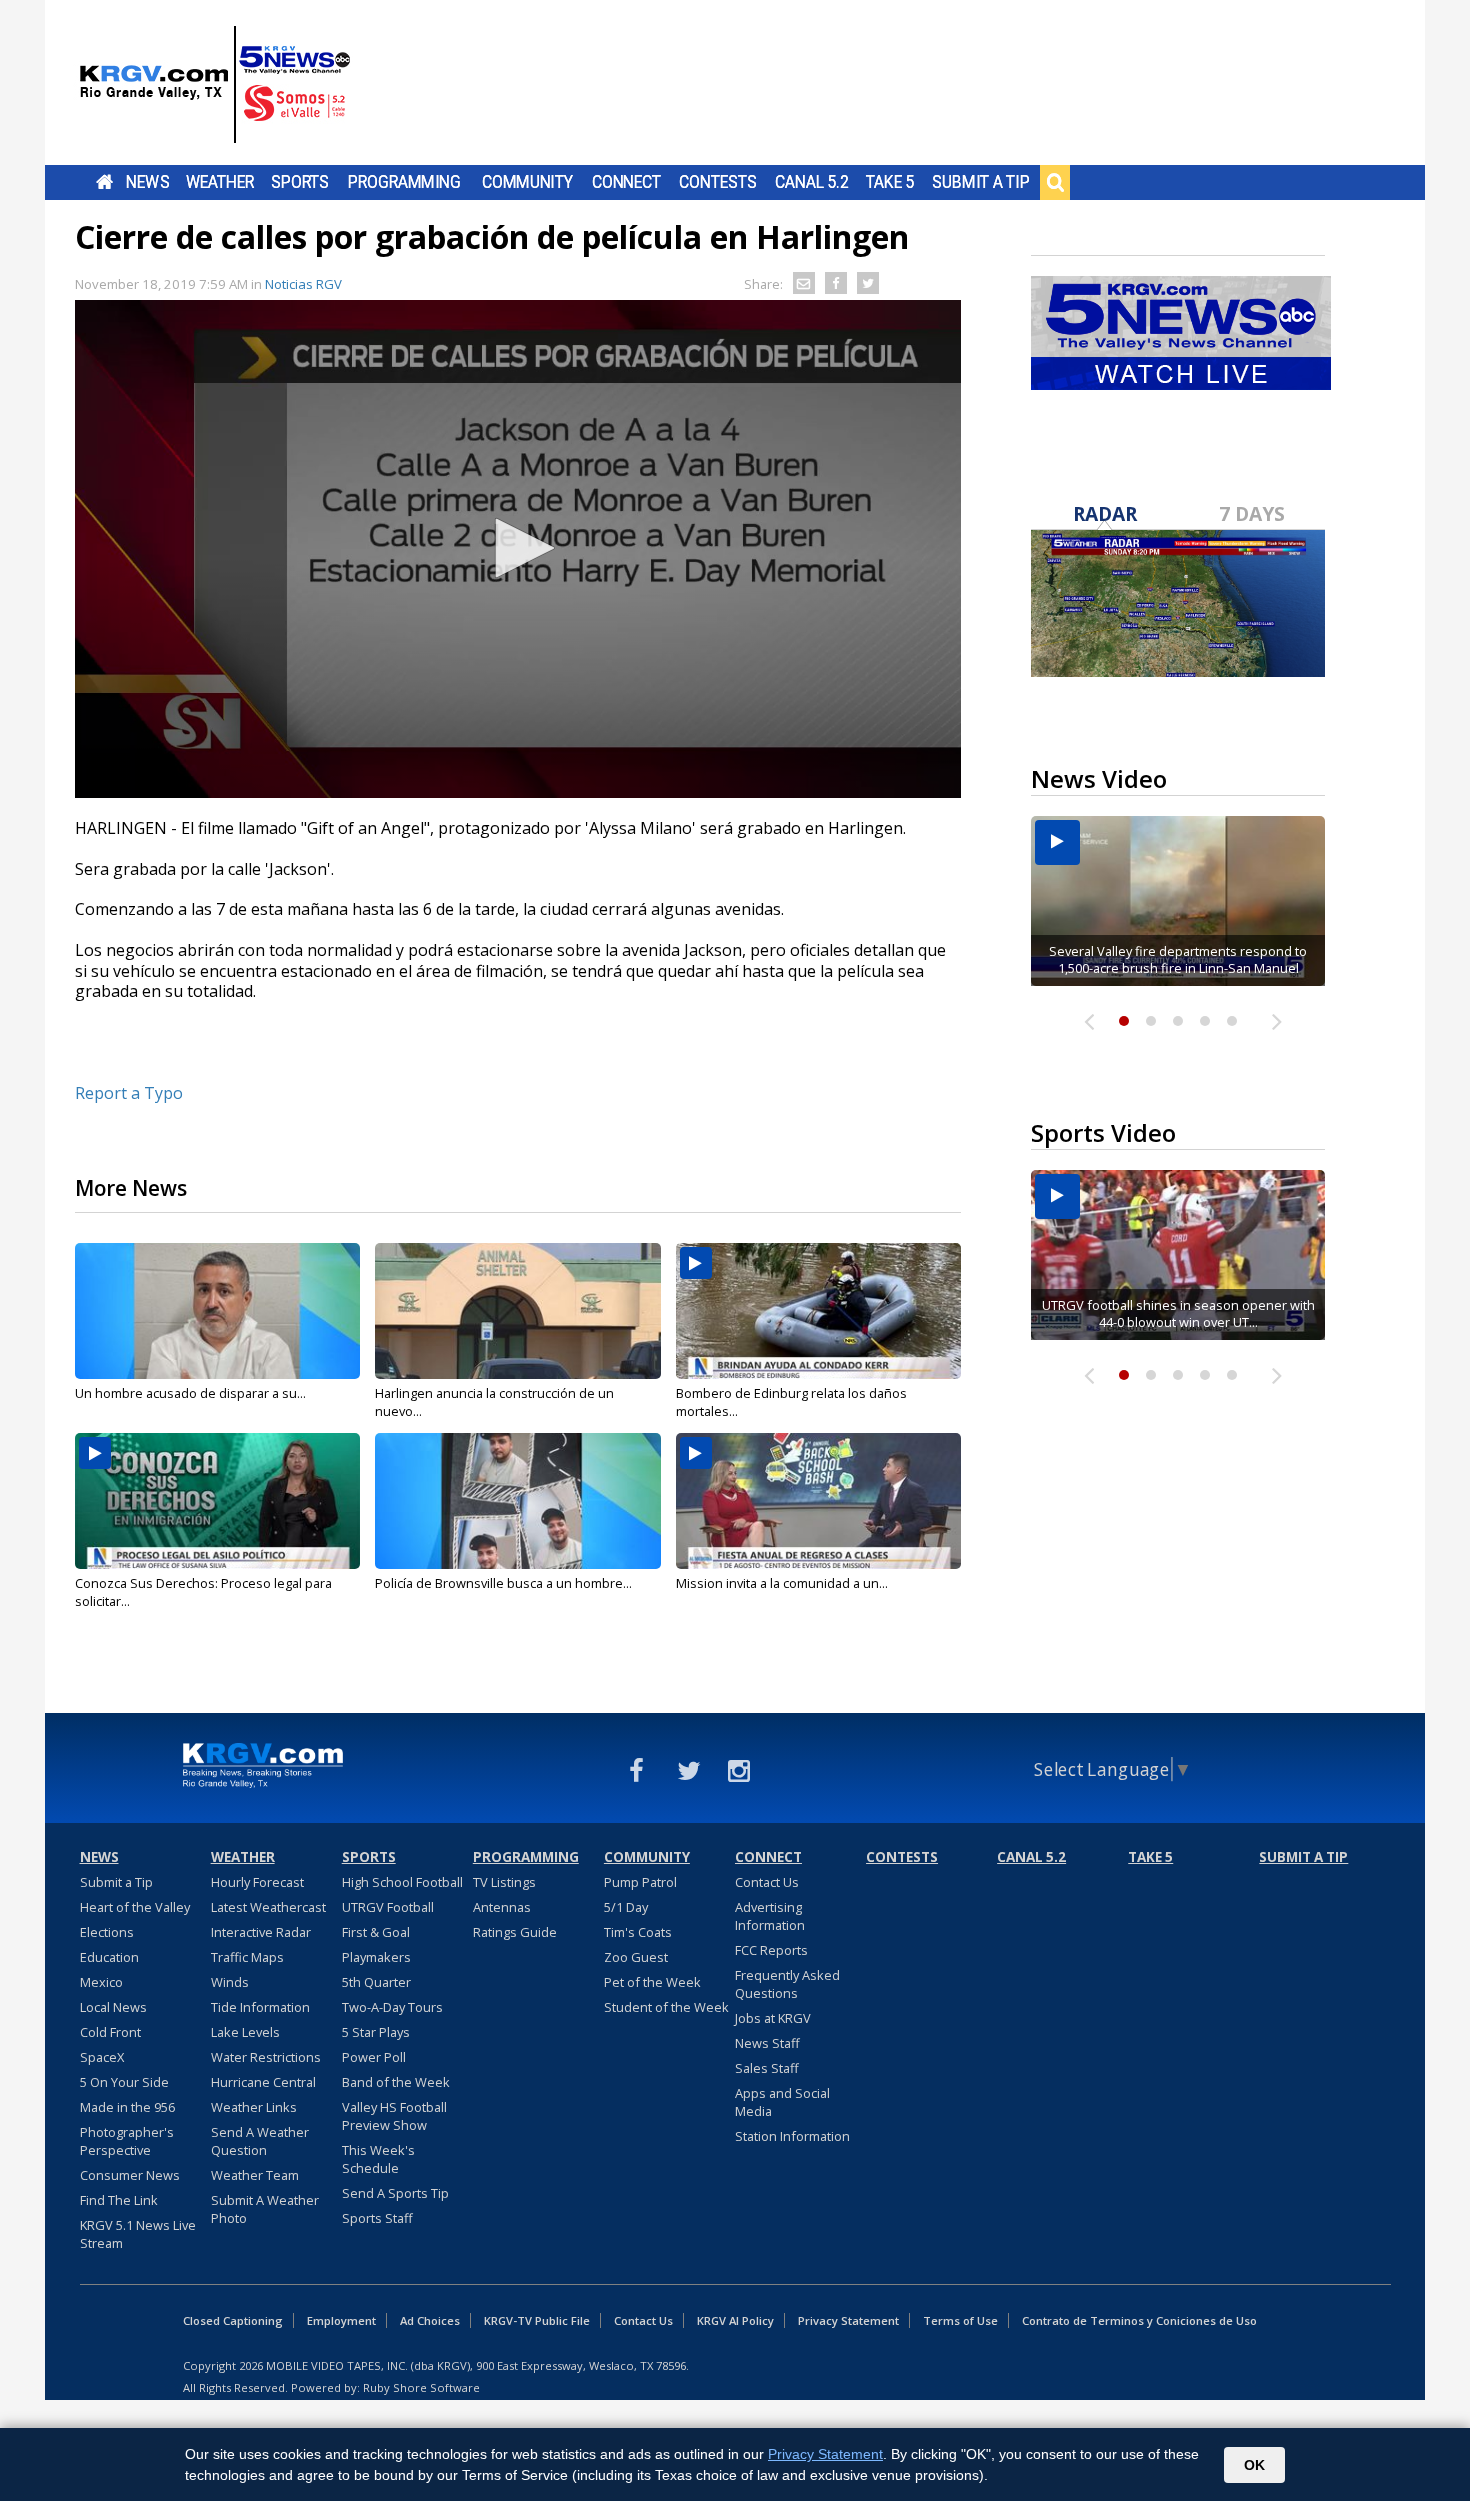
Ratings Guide (515, 1932)
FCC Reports (771, 1950)
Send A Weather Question (260, 2141)
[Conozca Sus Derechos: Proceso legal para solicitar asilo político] (217, 1501)
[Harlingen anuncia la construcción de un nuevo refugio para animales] (517, 1311)
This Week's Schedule (378, 2159)
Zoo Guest (636, 1957)
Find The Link (119, 2200)
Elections (107, 1932)
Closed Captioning (233, 2320)
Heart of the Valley (135, 1907)
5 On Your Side (124, 2082)
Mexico (101, 1982)
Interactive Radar (261, 1932)
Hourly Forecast (257, 1882)
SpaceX (102, 2057)
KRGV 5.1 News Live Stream (138, 2234)
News (147, 182)
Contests (717, 182)
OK (1254, 2465)
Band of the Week (396, 2082)
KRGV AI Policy (735, 2320)
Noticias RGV (303, 284)
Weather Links (254, 2107)
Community (527, 182)
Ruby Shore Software (421, 2387)
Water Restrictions (266, 2057)
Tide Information (260, 2007)
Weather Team (255, 2175)
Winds (230, 1982)
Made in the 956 (127, 2107)
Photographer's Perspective (127, 2141)
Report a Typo (129, 1093)
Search (1055, 182)
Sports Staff (377, 2218)
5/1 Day (626, 1907)
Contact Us (767, 1882)
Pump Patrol (640, 1882)
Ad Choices (430, 2320)
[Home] (215, 85)
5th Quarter (376, 1982)
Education (109, 1957)
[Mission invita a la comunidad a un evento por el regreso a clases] (818, 1501)
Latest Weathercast (268, 1907)
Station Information (792, 2136)
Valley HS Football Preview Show (394, 2116)
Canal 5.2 (812, 182)
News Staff (767, 2043)
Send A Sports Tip (395, 2193)
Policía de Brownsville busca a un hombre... (503, 1583)
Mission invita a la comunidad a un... (782, 1583)
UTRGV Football (388, 1907)
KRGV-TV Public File (537, 2320)
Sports (300, 182)
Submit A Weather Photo (265, 2209)
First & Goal (376, 1932)
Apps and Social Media (782, 2102)
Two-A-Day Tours (392, 2007)
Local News (113, 2007)
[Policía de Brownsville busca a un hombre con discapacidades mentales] (517, 1501)
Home (104, 182)
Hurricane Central (263, 2082)
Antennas (502, 1907)
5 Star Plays (376, 2032)
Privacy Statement (848, 2320)
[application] (518, 549)
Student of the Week (666, 2007)
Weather (220, 182)
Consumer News (130, 2175)
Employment (341, 2320)
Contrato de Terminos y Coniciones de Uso (1139, 2320)
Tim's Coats (638, 1932)
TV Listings (504, 1882)
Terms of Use (960, 2320)
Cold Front (110, 2032)
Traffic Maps (247, 1957)
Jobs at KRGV (773, 2018)
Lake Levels (245, 2032)
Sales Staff (767, 2068)
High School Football (402, 1882)
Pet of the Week (652, 1982)
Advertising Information (770, 1916)
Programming (404, 182)
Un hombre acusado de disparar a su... (190, 1393)
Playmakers (376, 1957)
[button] (518, 548)
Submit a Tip (980, 182)
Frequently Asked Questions (787, 1984)
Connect (626, 182)
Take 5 (890, 182)
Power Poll (374, 2057)
